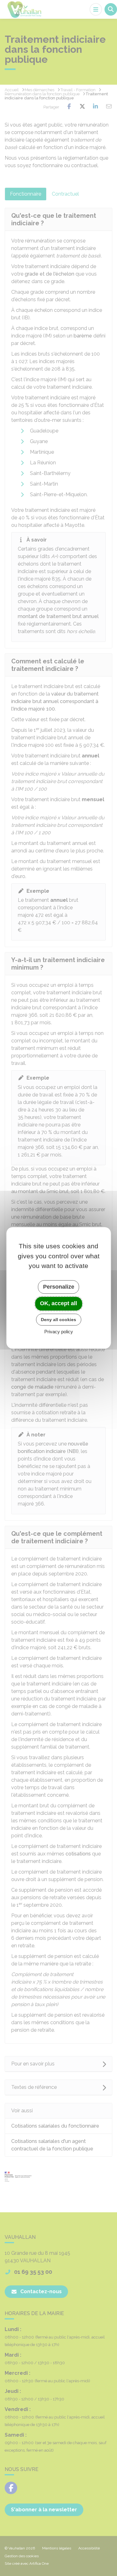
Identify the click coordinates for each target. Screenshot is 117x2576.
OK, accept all (58, 1303)
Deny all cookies (58, 1320)
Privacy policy (59, 1332)
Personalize (59, 1287)
